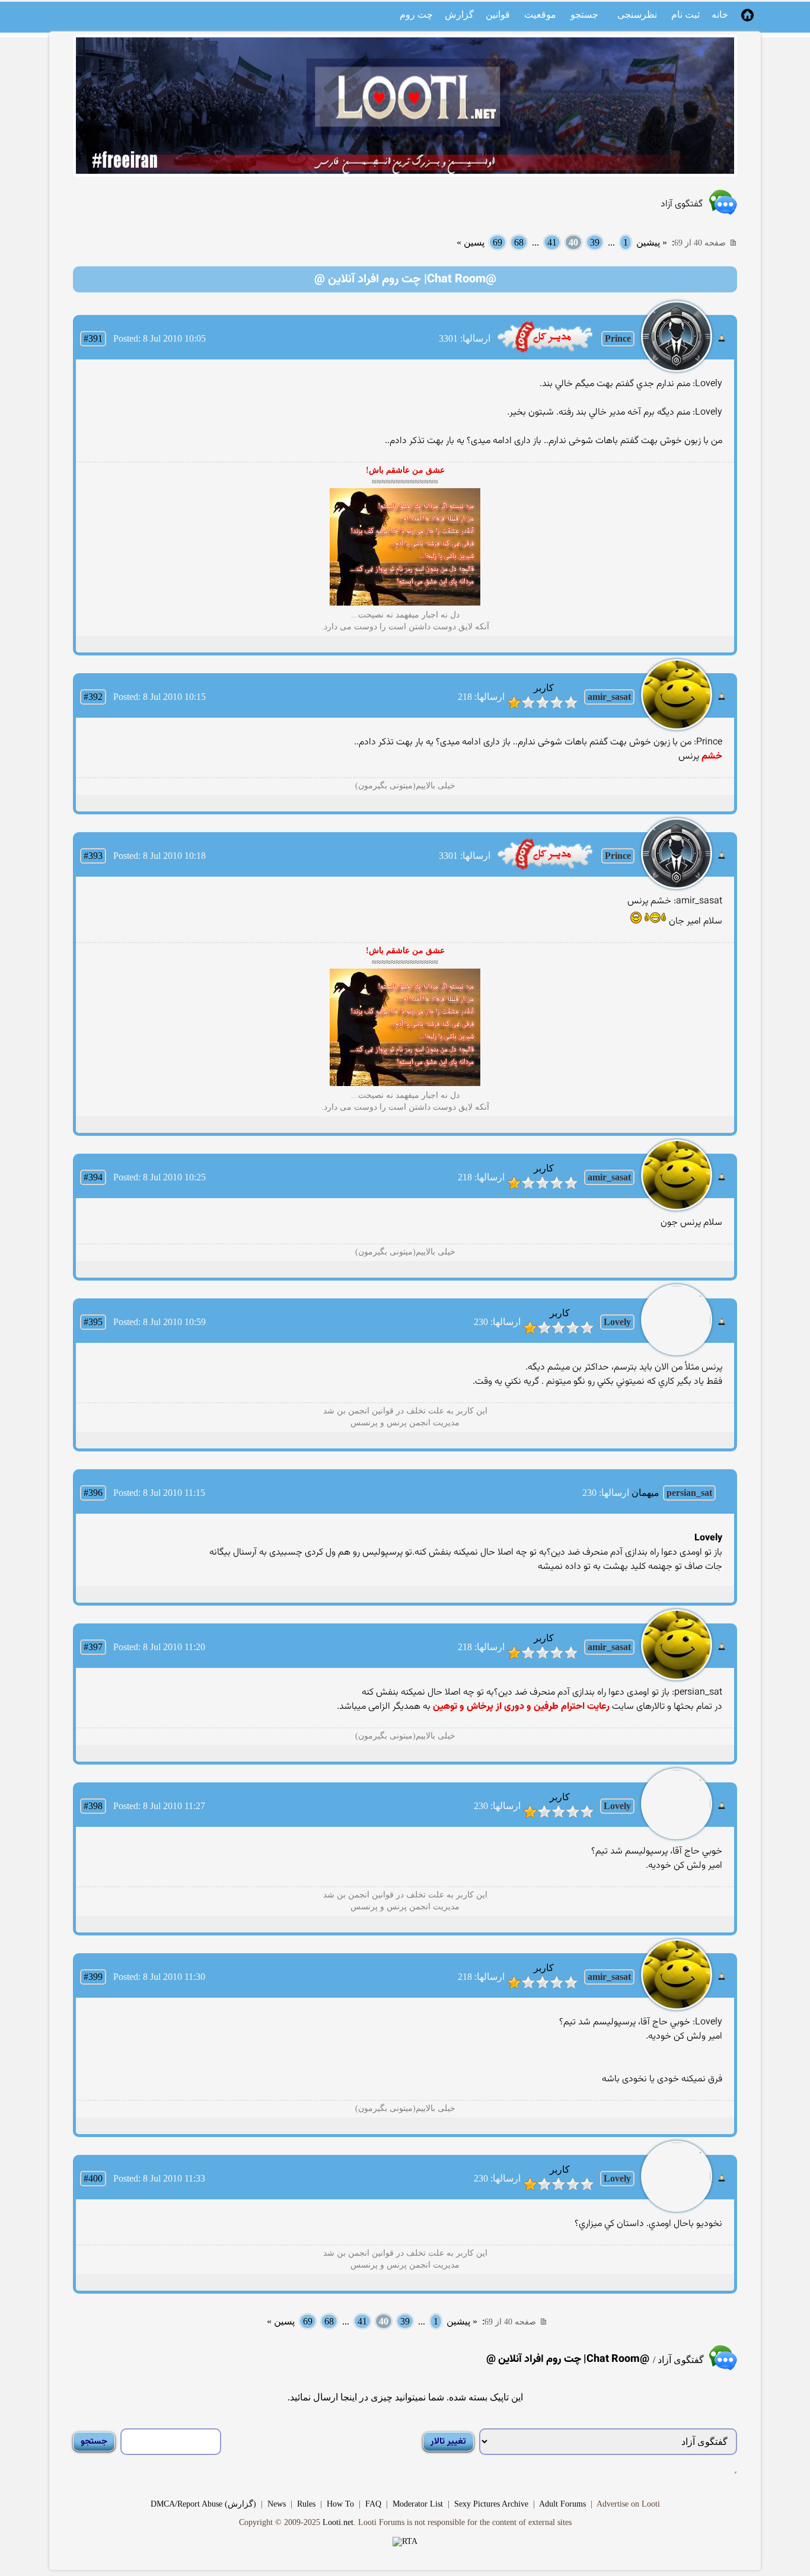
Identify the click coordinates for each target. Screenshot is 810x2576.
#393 (93, 856)
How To (340, 2504)
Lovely (617, 1322)
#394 (93, 1177)
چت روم (416, 15)
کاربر (544, 688)
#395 (93, 1322)
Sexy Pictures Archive (491, 2504)
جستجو (584, 15)
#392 (93, 697)
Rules (306, 2504)
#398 (93, 1806)
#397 (93, 1647)
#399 (93, 1977)
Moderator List (418, 2504)
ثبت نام (685, 15)
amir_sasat (609, 697)
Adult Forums (562, 2504)
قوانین (498, 15)
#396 (93, 1493)
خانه (720, 15)
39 (595, 242)
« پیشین (652, 242)
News (277, 2504)
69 (498, 242)
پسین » (471, 242)
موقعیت (540, 15)
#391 (93, 338)
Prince (618, 338)
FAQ (373, 2504)
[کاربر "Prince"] (545, 351)
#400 (93, 2178)
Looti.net (338, 2522)
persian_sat (689, 1493)
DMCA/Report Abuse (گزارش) (203, 2504)
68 (519, 242)
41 (552, 242)
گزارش (459, 15)
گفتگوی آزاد (682, 204)
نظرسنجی (637, 15)
